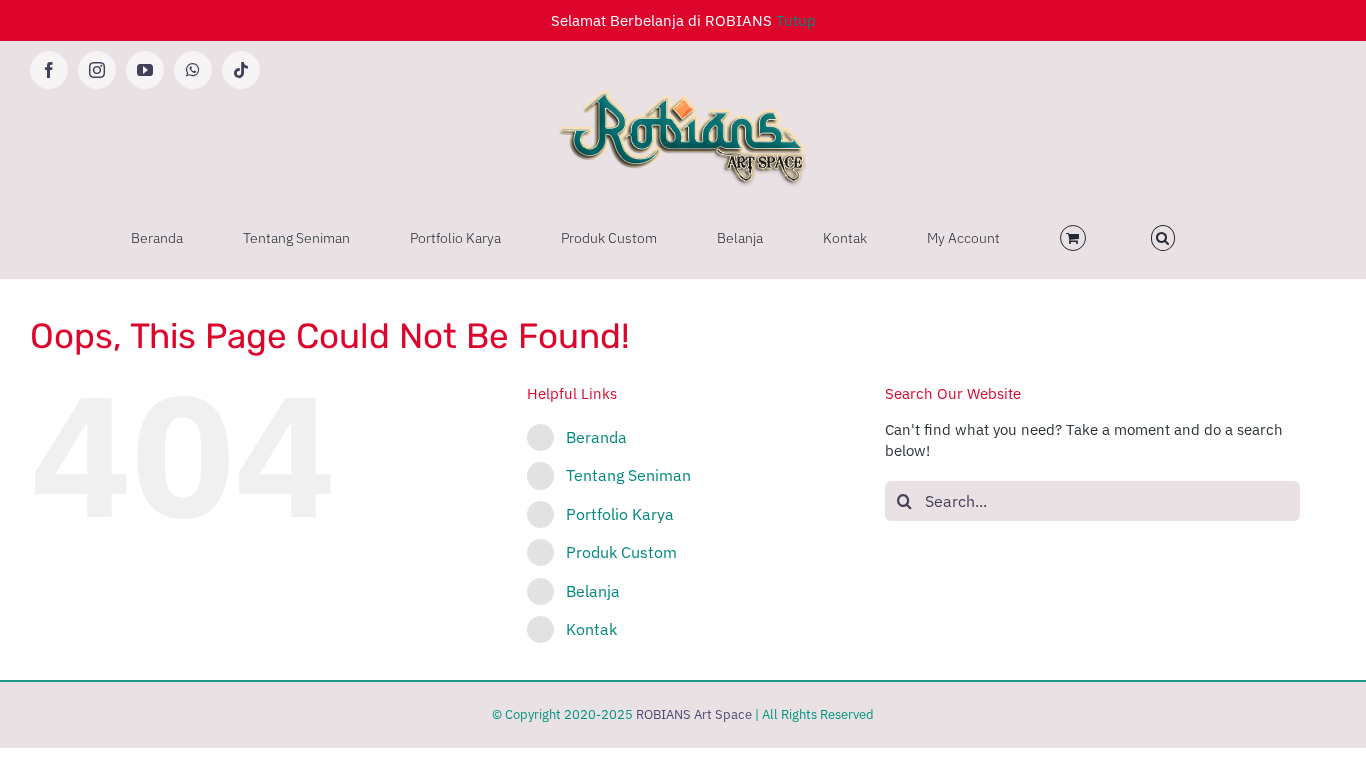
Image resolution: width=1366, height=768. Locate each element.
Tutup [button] (796, 20)
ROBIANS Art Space (694, 714)
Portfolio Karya (620, 514)
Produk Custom (621, 552)
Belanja (593, 591)
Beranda (596, 437)
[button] (1163, 238)
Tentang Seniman (628, 475)
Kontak (591, 629)
